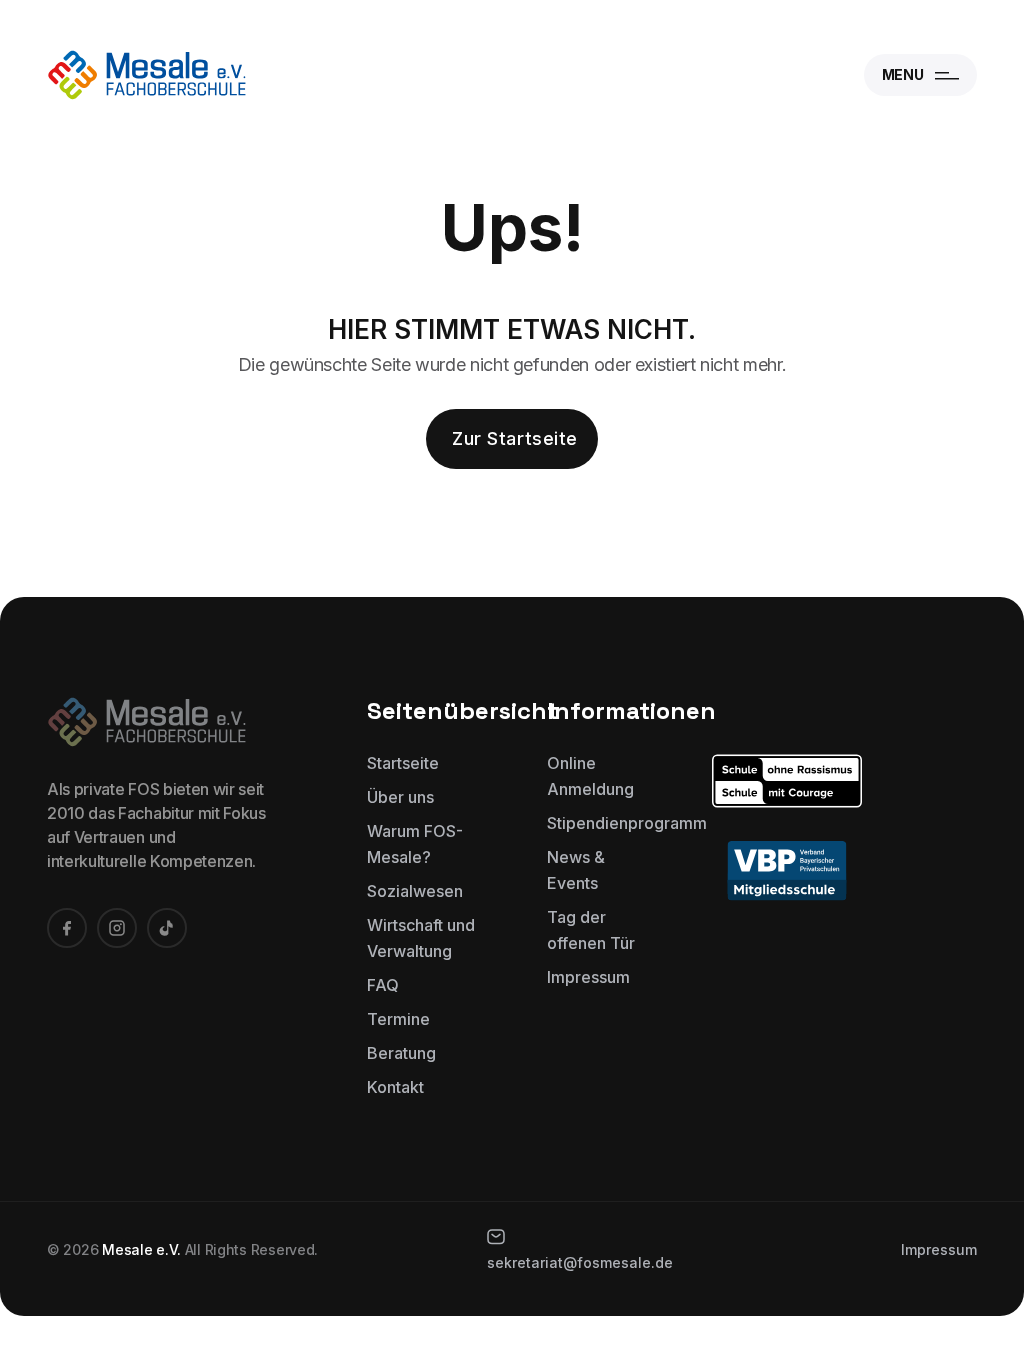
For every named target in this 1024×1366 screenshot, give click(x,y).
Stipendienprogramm (627, 823)
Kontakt (395, 1087)
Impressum (588, 977)
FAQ (383, 985)
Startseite (403, 763)
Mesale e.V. (141, 1249)
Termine (398, 1019)
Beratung (401, 1053)
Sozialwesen (415, 891)
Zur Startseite (515, 438)
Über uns (400, 797)
